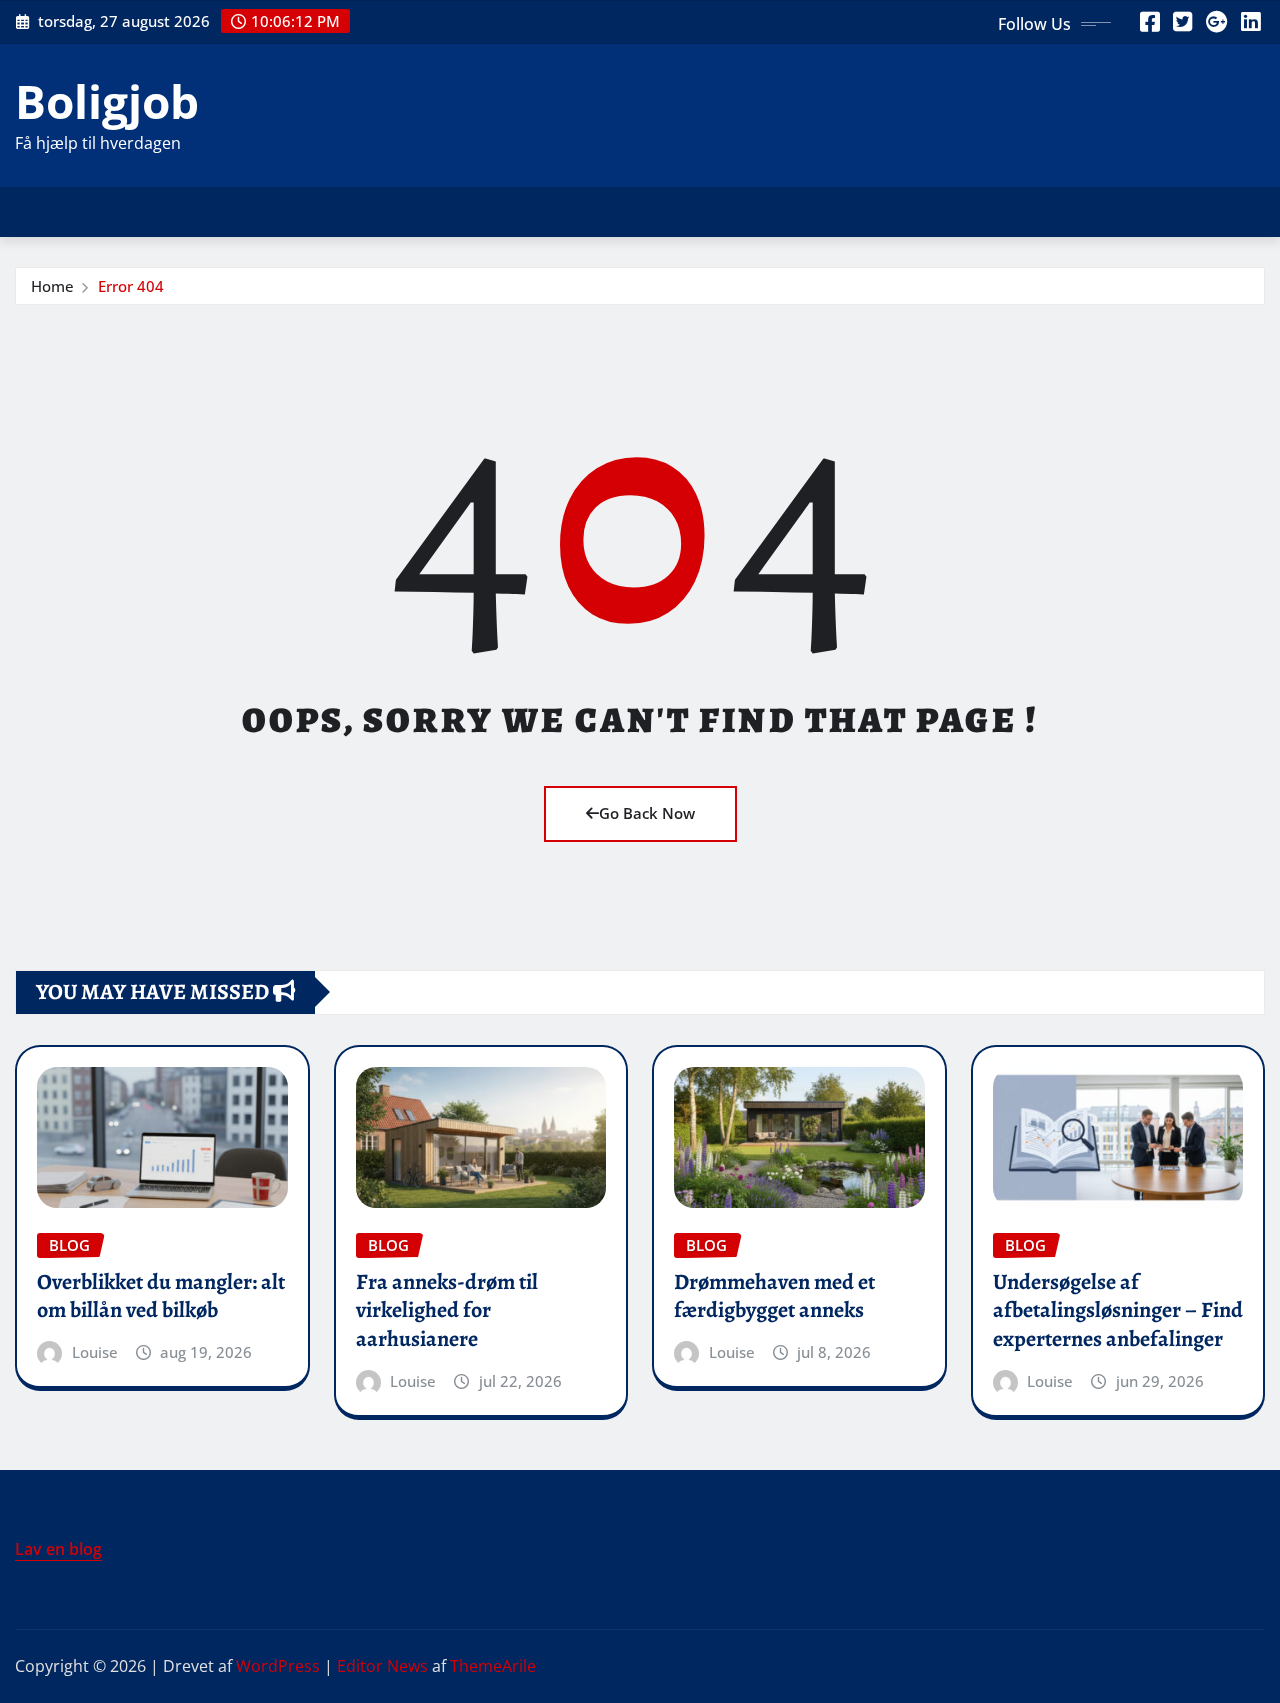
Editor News (382, 1666)
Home (52, 286)
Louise (95, 1352)
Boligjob (107, 101)
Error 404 (131, 286)
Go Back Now (647, 813)
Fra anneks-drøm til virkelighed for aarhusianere (447, 1310)
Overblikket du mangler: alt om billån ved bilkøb (161, 1296)
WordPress (278, 1666)
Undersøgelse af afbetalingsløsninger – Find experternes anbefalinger (1118, 1310)
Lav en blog (58, 1549)
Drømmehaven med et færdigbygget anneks (774, 1296)
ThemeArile (493, 1666)
